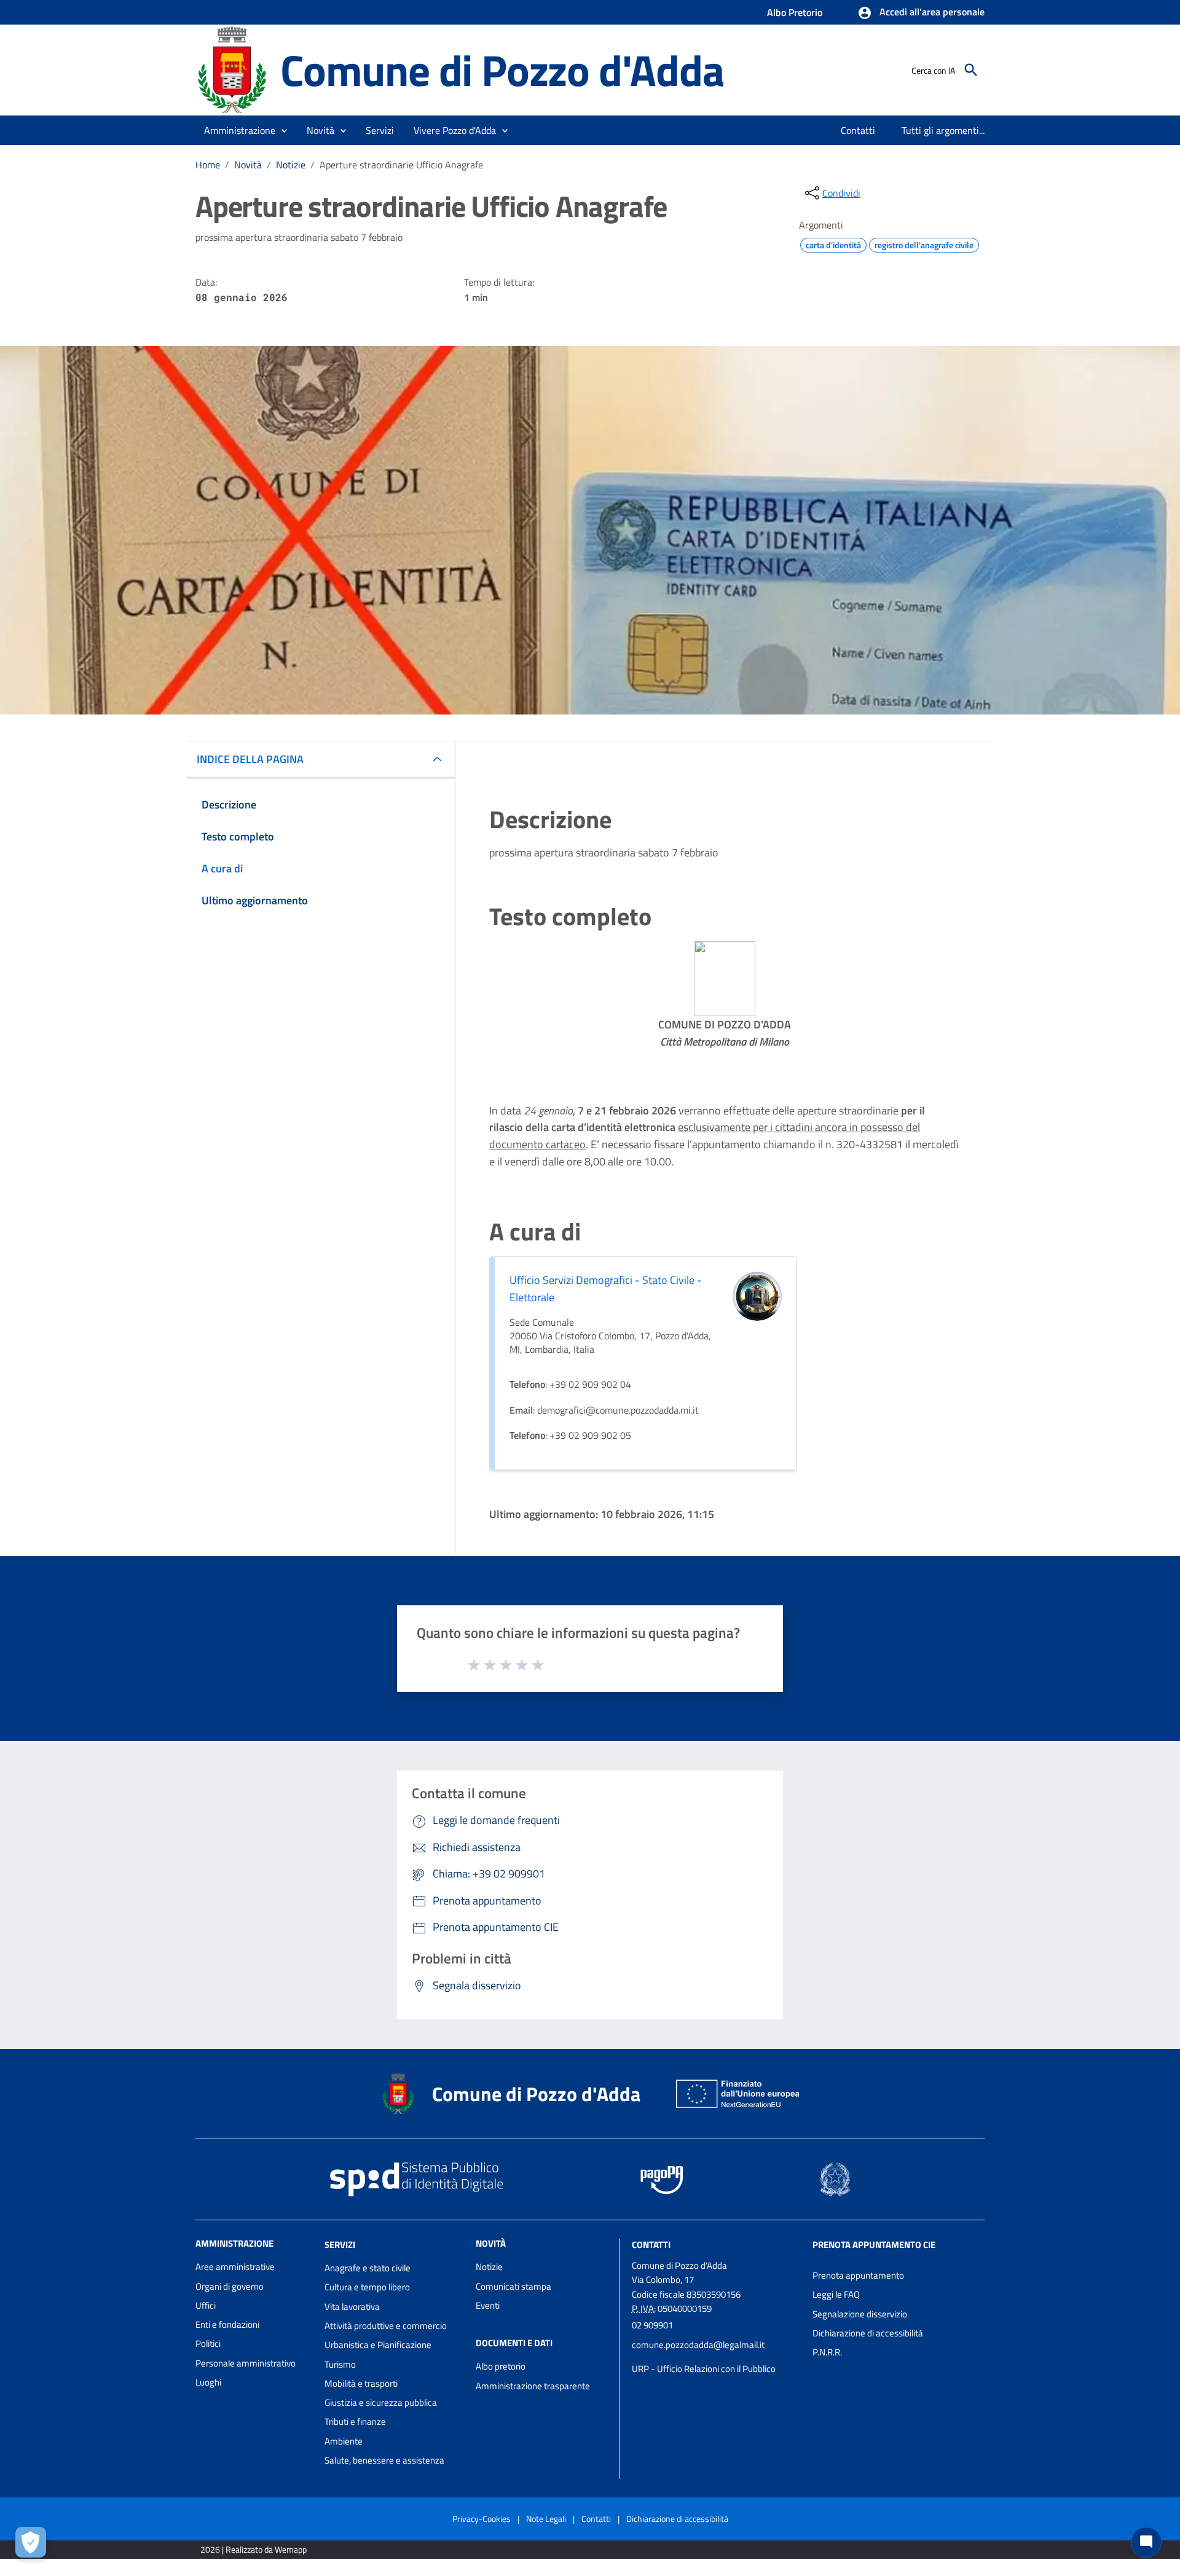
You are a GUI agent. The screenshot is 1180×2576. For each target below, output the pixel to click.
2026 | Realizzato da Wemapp (254, 2549)
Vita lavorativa (352, 2307)
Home (208, 165)
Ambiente (344, 2441)
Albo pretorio (501, 2366)
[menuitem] (858, 130)
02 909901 (652, 2325)
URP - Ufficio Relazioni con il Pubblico (704, 2369)
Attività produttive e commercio (386, 2326)
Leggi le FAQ (836, 2294)
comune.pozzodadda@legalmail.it (698, 2345)
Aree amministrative (235, 2267)
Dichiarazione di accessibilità (868, 2333)
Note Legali (546, 2519)
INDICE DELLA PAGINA (250, 759)
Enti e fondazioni (227, 2324)
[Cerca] (971, 70)
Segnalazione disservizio (860, 2314)
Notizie (291, 165)
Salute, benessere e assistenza (384, 2460)
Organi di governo (230, 2286)
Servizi (340, 2245)
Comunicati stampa (513, 2286)
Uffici (206, 2305)
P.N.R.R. (827, 2352)
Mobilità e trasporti (361, 2383)
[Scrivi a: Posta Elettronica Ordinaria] (716, 2357)
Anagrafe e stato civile (368, 2268)
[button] (921, 13)
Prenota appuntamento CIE (874, 2245)
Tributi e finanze (355, 2421)
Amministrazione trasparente (533, 2386)
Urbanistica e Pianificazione (378, 2345)
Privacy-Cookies (482, 2519)
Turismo (340, 2364)
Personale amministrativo (246, 2363)
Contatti (651, 2245)
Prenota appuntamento (858, 2275)
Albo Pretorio (795, 12)
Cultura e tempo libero (367, 2287)
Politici (208, 2343)
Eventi (488, 2305)
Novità (248, 165)
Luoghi (208, 2382)
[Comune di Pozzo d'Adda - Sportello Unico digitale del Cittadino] (232, 69)
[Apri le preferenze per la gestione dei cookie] (31, 2542)
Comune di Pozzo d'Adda (502, 70)
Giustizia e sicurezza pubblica (381, 2402)
